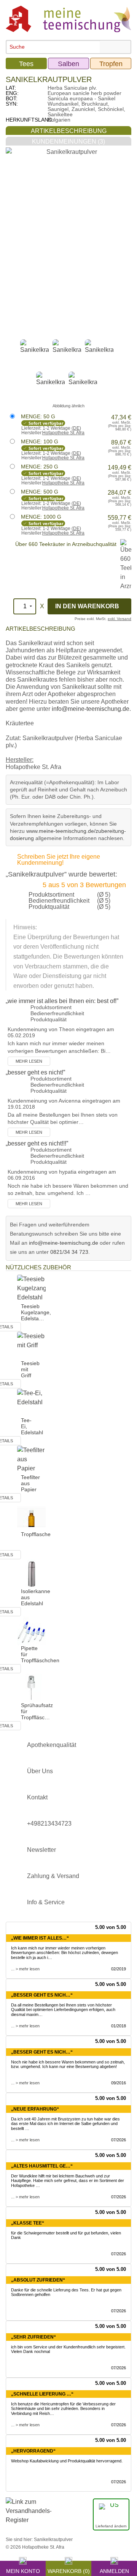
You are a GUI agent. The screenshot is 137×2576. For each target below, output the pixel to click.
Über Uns (40, 1771)
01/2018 (119, 2026)
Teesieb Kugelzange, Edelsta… (36, 1312)
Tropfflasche (36, 1534)
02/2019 (119, 1969)
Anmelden (114, 2570)
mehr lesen (29, 1061)
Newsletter (41, 1850)
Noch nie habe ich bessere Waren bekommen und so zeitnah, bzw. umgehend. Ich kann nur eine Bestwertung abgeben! (68, 2064)
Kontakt (37, 1797)
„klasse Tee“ (28, 2223)
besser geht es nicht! (35, 1072)
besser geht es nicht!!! (37, 1143)
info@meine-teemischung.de (91, 709)
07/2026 (119, 2140)
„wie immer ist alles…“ (40, 1938)
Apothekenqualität (52, 1745)
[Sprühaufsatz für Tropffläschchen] (31, 1687)
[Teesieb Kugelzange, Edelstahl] (31, 1288)
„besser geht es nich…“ (42, 1995)
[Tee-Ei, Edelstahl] (31, 1402)
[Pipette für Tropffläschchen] (31, 1630)
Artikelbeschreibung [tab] (69, 131)
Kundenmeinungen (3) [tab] (68, 142)
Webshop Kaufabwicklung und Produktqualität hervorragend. (67, 2461)
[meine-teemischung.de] (68, 18)
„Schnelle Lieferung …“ (42, 2394)
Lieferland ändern (111, 2526)
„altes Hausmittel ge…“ (42, 2166)
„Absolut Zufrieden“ (38, 2280)
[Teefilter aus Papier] (31, 1459)
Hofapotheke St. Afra (63, 433)
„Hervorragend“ (33, 2451)
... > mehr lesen (25, 1969)
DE (76, 428)
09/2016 (119, 2083)
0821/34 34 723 (69, 1252)
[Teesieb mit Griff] (31, 1345)
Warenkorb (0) (69, 2570)
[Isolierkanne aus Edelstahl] (31, 1573)
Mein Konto (23, 2570)
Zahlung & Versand (53, 1876)
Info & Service (46, 1902)
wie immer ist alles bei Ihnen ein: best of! (62, 1001)
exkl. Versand (119, 619)
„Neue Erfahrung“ (35, 2109)
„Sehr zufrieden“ (33, 2337)
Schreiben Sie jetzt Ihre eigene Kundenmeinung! (59, 860)
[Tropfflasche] (31, 1516)
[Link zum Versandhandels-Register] (29, 2516)
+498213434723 (49, 1824)
